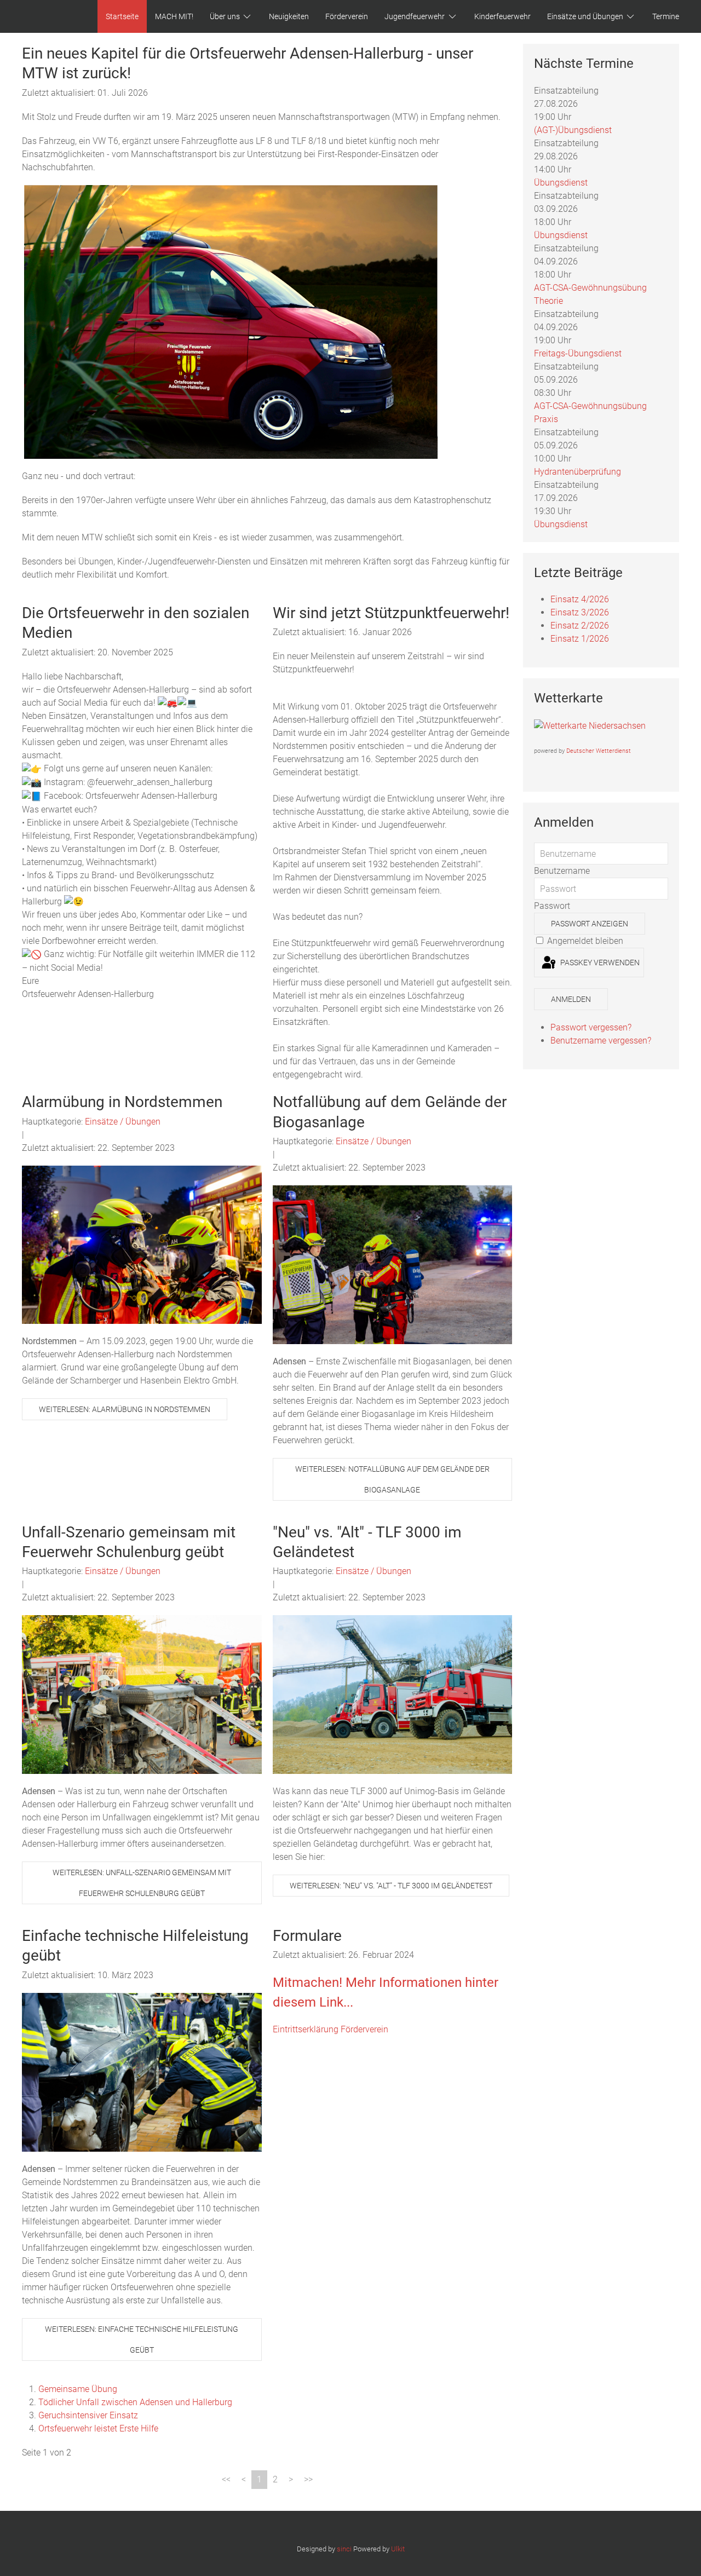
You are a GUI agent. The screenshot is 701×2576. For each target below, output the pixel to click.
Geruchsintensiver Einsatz (88, 2415)
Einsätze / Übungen (123, 1122)
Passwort (552, 906)
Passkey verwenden (599, 963)
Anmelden (571, 999)
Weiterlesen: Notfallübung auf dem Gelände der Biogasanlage (392, 1479)
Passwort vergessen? (591, 1027)
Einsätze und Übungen (585, 16)
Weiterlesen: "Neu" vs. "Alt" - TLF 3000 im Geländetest (391, 1886)
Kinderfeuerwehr (502, 16)
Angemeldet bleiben (584, 941)
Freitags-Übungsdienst (578, 353)
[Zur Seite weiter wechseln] (291, 2480)
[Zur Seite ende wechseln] (308, 2480)
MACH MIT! (174, 16)
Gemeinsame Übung (78, 2389)
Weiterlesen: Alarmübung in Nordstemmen (125, 1409)
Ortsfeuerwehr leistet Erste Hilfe (98, 2428)
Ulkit (398, 2549)
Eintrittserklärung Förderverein (331, 2029)
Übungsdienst (561, 183)
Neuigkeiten (289, 16)
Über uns (225, 16)
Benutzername (562, 871)
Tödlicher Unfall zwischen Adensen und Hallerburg (135, 2402)
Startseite (122, 16)
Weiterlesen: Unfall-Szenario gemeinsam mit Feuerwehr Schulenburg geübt (142, 1883)
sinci (344, 2549)
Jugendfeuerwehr (415, 16)
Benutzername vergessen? (601, 1041)
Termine (666, 16)
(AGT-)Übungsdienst (573, 130)
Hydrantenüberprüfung (578, 472)
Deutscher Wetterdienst (599, 751)
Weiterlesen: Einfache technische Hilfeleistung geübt (142, 2339)
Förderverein (347, 16)
